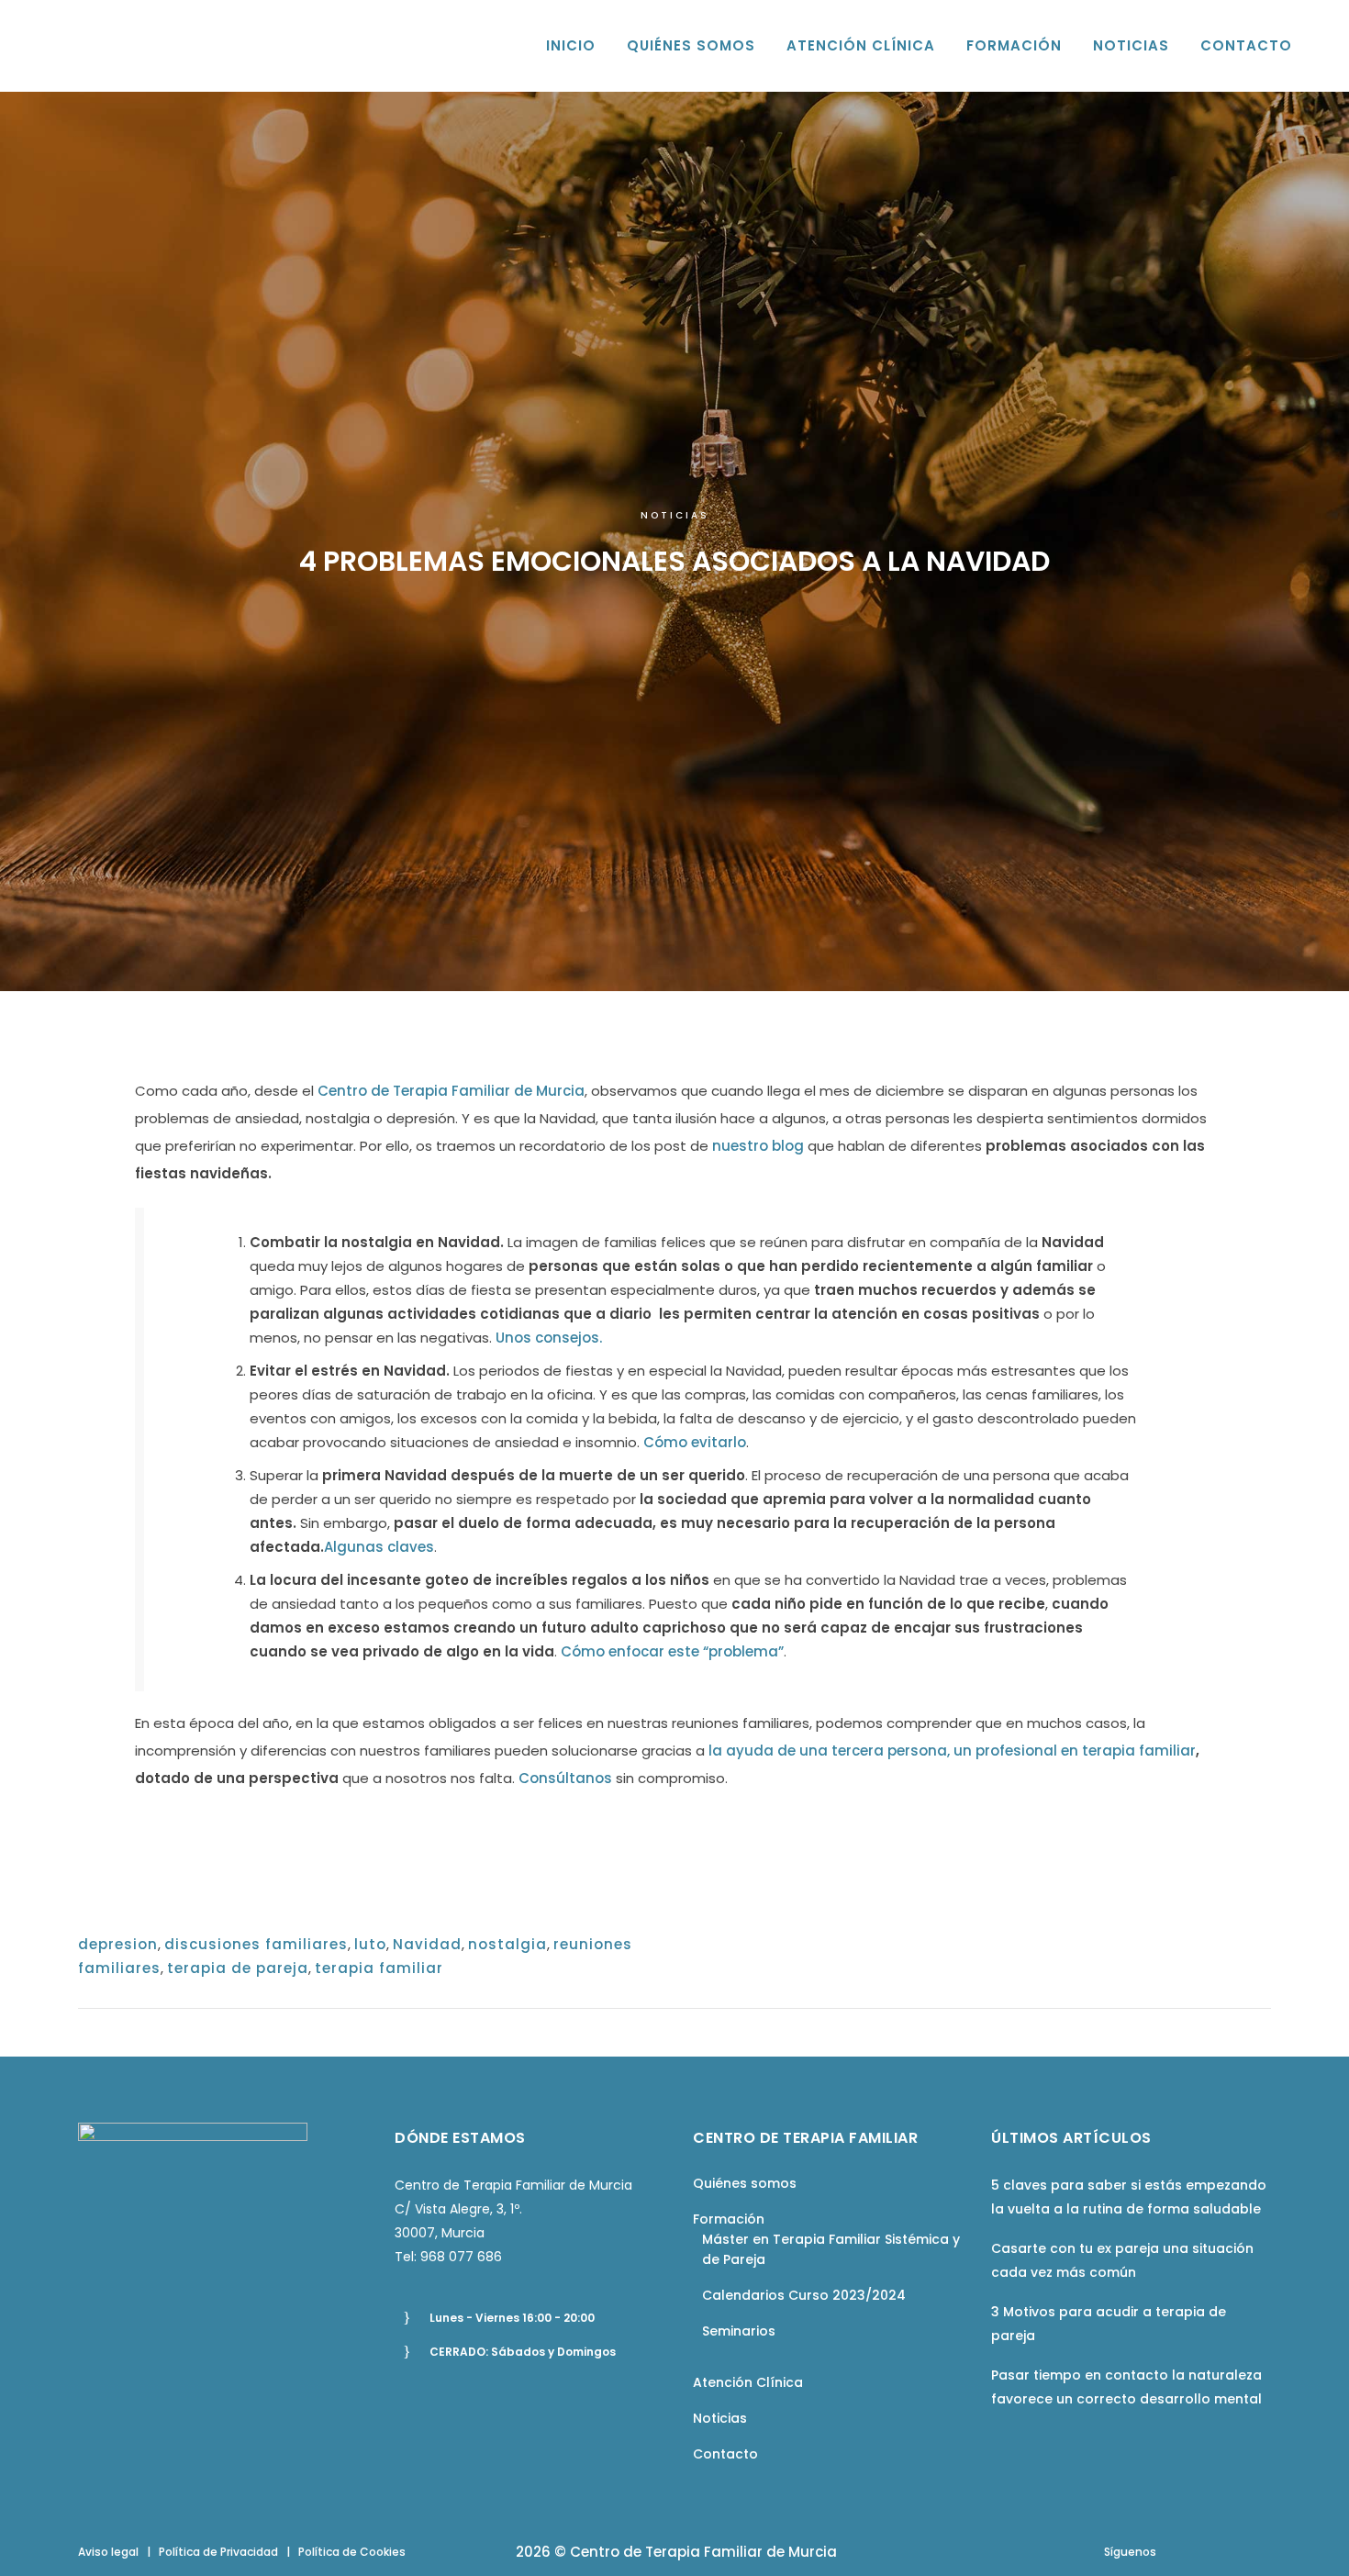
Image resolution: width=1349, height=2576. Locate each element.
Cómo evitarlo (695, 1442)
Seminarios (739, 2331)
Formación (729, 2219)
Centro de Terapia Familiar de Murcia (451, 1091)
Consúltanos (565, 1778)
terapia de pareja (238, 1968)
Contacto (725, 2454)
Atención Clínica (748, 2382)
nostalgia (507, 1944)
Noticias (675, 515)
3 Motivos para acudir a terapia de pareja (1109, 2324)
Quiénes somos (745, 2183)
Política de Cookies (352, 2552)
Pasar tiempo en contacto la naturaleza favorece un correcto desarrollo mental (1126, 2387)
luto (370, 1944)
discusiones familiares (256, 1944)
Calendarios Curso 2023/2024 (804, 2295)
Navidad (427, 1944)
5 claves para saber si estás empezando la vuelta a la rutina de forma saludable (1129, 2197)
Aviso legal (108, 2552)
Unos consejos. (549, 1338)
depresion (118, 1944)
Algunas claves (379, 1547)
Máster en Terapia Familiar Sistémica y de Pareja (831, 2249)
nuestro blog (760, 1146)
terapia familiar (1139, 1751)
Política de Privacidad (218, 2552)
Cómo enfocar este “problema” (672, 1651)
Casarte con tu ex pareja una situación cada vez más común (1122, 2260)
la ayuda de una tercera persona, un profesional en (895, 1751)
